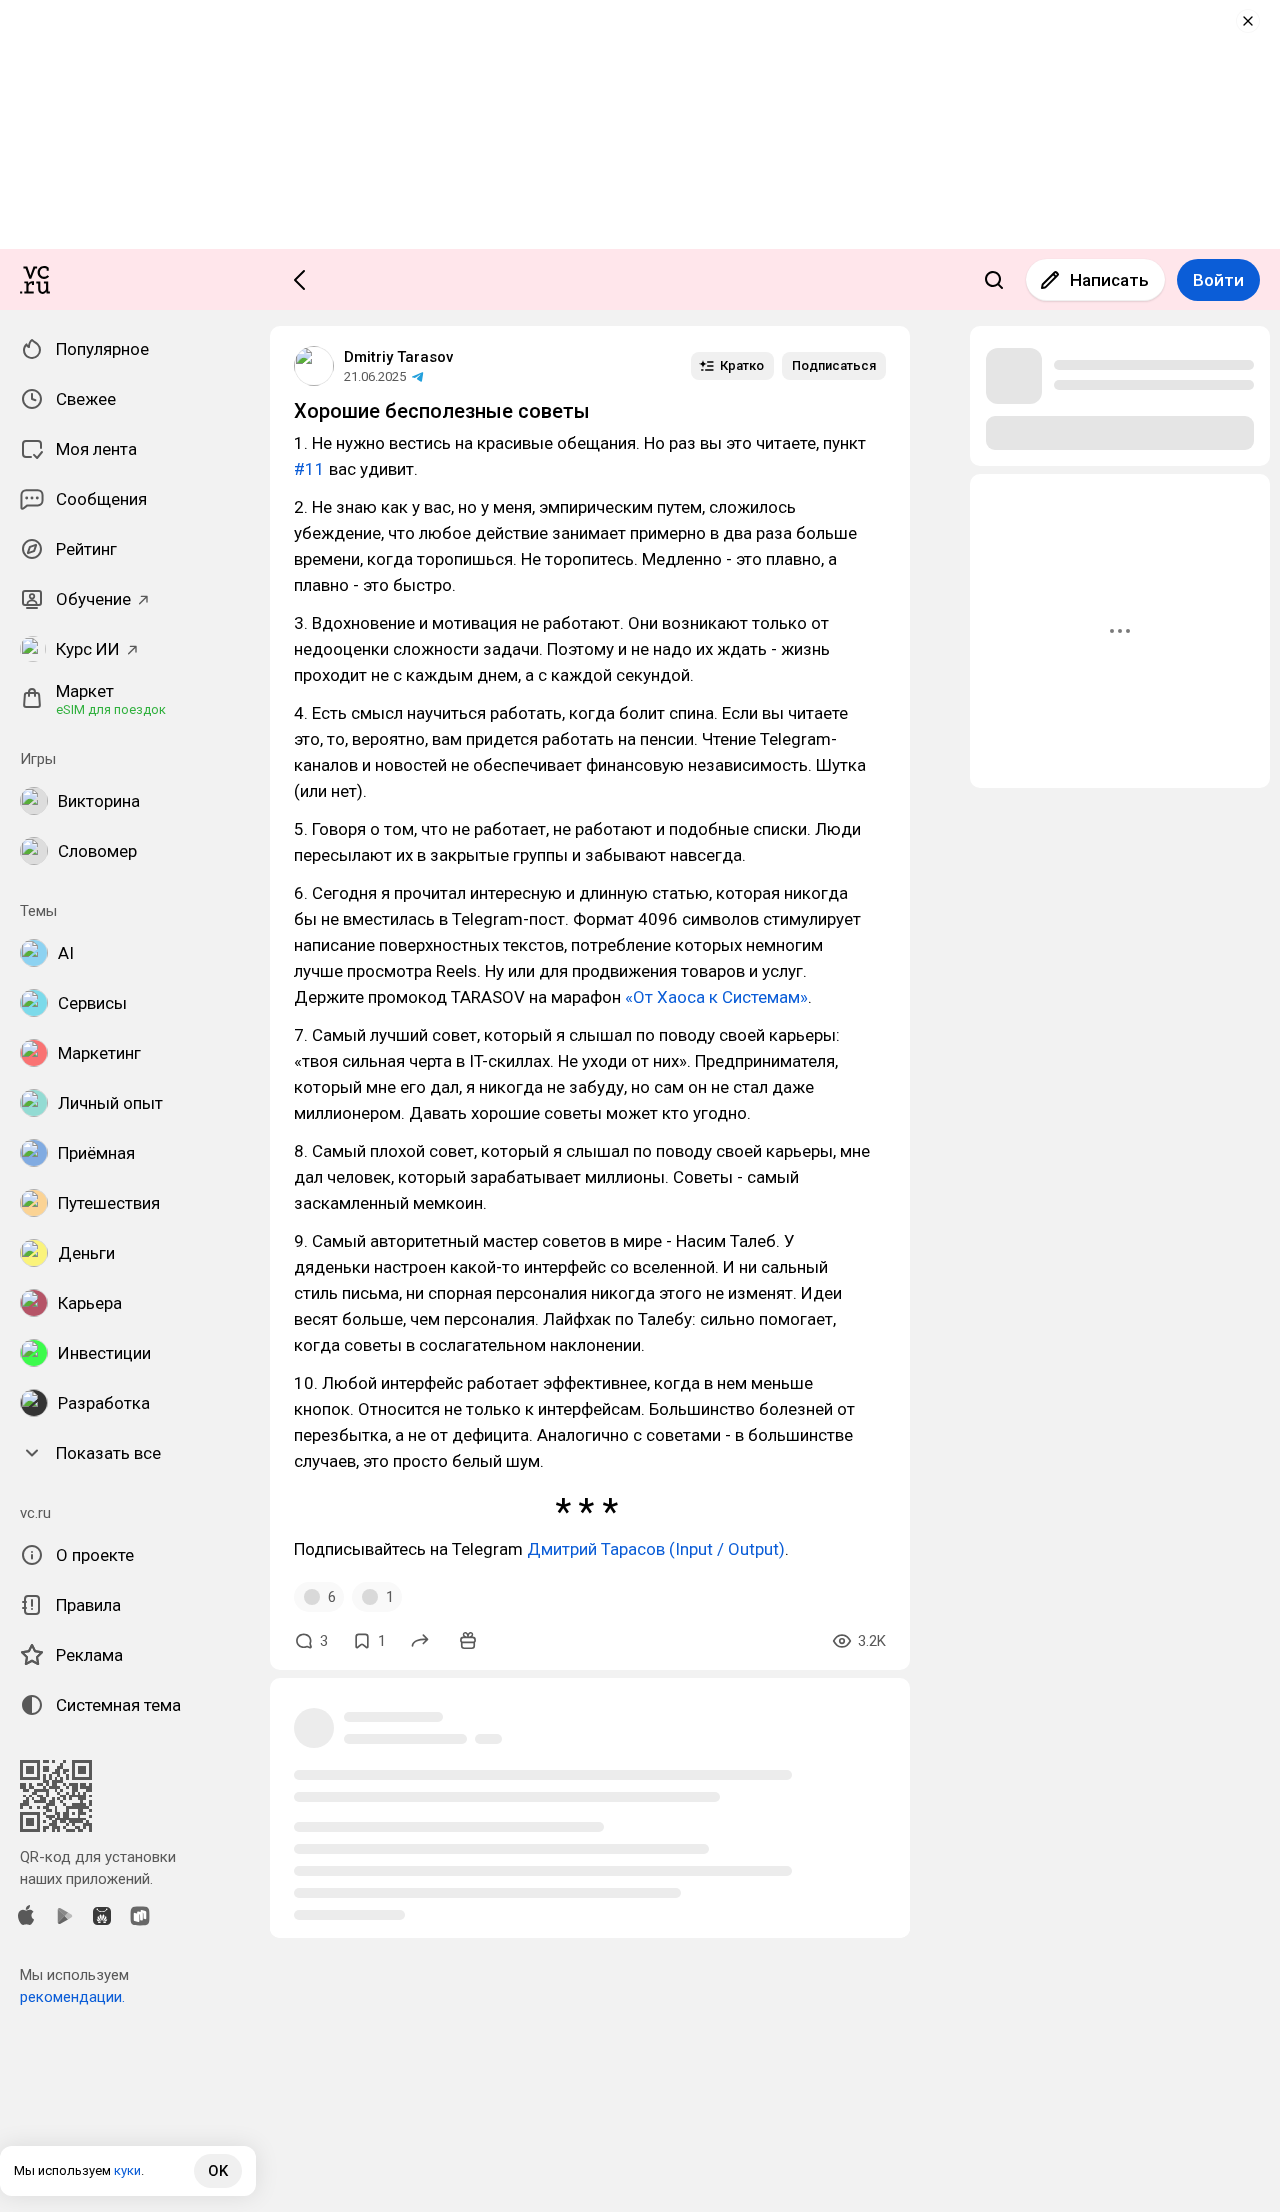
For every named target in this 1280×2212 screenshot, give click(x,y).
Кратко (742, 365)
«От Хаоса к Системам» (716, 997)
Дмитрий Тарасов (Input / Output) (656, 1549)
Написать (1109, 280)
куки (127, 2170)
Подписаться (834, 365)
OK (218, 2171)
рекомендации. (72, 1997)
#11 (309, 469)
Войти (1218, 280)
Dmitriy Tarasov (398, 357)
